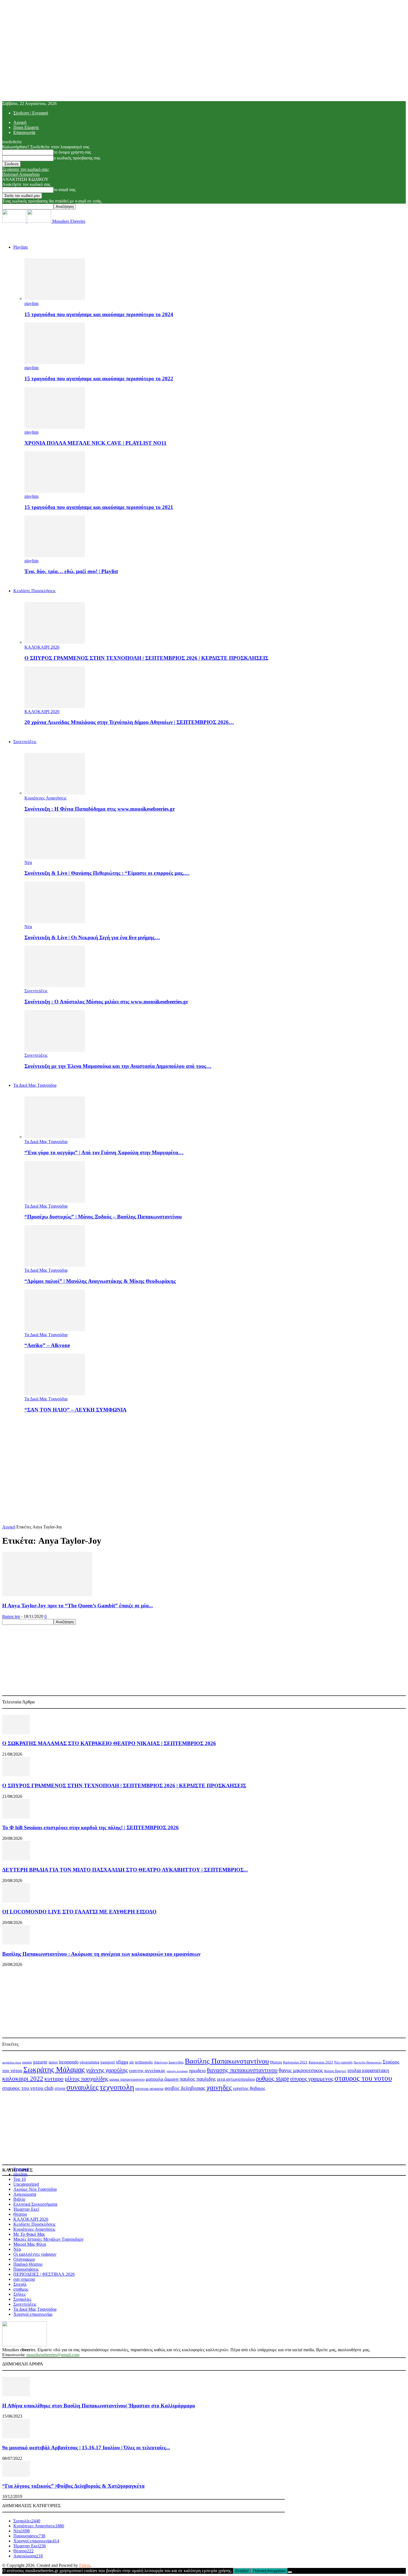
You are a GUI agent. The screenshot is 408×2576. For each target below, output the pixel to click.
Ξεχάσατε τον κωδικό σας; (26, 169)
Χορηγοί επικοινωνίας (33, 2314)
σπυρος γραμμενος (312, 2079)
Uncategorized (26, 2184)
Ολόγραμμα (24, 2259)
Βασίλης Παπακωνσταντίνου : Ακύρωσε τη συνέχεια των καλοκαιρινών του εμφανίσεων (101, 1954)
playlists (32, 303)
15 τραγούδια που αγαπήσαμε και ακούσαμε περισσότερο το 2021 (99, 507)
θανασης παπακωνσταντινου (242, 2070)
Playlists (21, 247)
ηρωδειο (197, 2070)
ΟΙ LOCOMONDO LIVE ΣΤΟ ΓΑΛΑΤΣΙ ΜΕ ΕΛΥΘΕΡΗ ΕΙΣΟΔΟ (79, 1912)
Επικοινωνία (24, 132)
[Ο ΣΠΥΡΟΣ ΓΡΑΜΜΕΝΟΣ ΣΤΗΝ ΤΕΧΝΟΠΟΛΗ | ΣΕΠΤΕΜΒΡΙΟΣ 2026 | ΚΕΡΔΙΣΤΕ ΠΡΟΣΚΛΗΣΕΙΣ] (55, 642)
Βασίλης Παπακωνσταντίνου (227, 2061)
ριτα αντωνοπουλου (236, 2079)
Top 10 (20, 2179)
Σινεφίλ (20, 2284)
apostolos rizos (12, 2062)
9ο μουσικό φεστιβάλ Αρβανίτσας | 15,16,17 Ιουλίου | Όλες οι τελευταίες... (86, 2448)
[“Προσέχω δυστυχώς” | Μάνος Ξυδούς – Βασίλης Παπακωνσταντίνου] (55, 1201)
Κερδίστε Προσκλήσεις (34, 2224)
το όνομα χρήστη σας (72, 152)
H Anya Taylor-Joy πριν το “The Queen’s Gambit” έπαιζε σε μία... (78, 1606)
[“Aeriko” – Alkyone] (55, 1330)
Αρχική (20, 122)
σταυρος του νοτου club (28, 2088)
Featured (21, 2169)
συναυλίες (82, 2087)
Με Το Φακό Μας (29, 2234)
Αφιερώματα (25, 2194)
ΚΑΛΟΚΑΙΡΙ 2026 (42, 647)
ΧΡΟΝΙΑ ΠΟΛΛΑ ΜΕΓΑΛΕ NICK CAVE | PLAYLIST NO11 (95, 443)
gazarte (40, 2062)
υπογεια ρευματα (149, 2088)
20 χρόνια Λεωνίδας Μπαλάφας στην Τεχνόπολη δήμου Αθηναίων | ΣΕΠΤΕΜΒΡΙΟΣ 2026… (129, 722)
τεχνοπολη (117, 2087)
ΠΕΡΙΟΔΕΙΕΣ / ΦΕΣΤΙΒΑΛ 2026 (44, 2274)
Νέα (28, 862)
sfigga (122, 2062)
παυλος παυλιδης (198, 2079)
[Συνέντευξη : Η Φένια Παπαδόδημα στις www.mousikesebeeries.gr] (55, 793)
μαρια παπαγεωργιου (127, 2079)
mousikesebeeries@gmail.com (53, 2355)
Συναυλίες (22, 2299)
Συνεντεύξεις (25, 742)
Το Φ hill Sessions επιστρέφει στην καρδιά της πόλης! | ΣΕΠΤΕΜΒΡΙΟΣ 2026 (90, 1827)
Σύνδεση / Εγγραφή (31, 113)
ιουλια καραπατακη (368, 2070)
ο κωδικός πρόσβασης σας (77, 158)
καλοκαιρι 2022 (23, 2079)
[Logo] (15, 221)
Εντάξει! (242, 2571)
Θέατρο (276, 2062)
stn (132, 2062)
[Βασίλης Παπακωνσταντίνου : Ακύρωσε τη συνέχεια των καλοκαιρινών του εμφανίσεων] (16, 1943)
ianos (53, 2062)
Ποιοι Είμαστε (26, 127)
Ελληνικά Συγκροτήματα (35, 2204)
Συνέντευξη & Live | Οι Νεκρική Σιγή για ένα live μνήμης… (92, 937)
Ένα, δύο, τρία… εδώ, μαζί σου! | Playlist (71, 571)
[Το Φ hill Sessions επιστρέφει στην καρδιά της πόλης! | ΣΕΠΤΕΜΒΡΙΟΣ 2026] (16, 1817)
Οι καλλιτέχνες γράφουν (35, 2254)
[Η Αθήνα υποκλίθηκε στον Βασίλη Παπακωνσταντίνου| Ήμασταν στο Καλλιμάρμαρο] (16, 2395)
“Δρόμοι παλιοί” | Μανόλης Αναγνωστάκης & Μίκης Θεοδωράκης (100, 1281)
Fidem (85, 2565)
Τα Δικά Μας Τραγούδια (35, 1085)
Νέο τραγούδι (343, 2062)
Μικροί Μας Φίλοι (30, 2244)
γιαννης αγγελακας (147, 2071)
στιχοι (60, 2088)
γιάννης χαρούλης (107, 2070)
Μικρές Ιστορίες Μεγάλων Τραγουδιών (48, 2239)
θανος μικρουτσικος (301, 2070)
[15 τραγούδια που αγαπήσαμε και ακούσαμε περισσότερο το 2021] (55, 491)
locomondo (69, 2062)
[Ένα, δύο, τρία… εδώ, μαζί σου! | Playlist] (55, 556)
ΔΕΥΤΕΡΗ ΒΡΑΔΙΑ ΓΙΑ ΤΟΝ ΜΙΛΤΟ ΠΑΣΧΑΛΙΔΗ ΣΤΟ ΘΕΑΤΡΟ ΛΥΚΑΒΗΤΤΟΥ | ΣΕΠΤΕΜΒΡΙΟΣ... (125, 1870)
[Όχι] (290, 2572)
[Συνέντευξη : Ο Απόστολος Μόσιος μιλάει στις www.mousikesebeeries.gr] (55, 986)
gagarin (27, 2062)
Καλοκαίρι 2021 (295, 2062)
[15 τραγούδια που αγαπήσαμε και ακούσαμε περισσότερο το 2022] (55, 363)
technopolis (144, 2062)
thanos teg (11, 1616)
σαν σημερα (24, 2279)
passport (108, 2062)
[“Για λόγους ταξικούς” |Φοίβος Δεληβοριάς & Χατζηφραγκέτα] (16, 2475)
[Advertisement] (204, 1457)
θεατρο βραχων (335, 2071)
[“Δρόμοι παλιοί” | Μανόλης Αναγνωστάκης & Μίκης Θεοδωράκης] (55, 1265)
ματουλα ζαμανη (162, 2079)
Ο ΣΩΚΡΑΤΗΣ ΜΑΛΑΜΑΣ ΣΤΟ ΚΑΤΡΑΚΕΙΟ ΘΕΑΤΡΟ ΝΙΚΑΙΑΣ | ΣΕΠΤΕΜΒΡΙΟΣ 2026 (109, 1743)
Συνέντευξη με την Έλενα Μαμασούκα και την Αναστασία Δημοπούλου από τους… (118, 1066)
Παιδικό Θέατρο (28, 2264)
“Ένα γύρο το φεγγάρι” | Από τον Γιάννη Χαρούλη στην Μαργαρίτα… (104, 1152)
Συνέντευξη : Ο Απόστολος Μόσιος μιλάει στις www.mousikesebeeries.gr (106, 1002)
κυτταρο (54, 2079)
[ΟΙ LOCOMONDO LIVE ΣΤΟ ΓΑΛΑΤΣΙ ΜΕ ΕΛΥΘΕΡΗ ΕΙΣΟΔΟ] (16, 1901)
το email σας (65, 190)
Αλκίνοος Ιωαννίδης (169, 2062)
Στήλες (19, 2294)
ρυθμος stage (272, 2078)
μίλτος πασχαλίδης (86, 2079)
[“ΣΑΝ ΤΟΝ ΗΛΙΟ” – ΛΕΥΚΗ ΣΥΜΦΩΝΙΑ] (55, 1394)
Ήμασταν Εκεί (26, 2209)
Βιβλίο (19, 2199)
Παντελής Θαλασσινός (368, 2062)
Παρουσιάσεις (26, 2269)
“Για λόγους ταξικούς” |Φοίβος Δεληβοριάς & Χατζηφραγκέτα (73, 2486)
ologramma (90, 2062)
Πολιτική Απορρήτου (21, 174)
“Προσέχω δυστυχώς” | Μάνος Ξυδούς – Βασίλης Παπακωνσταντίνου (103, 1217)
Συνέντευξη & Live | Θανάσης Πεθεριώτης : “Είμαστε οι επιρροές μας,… (107, 873)
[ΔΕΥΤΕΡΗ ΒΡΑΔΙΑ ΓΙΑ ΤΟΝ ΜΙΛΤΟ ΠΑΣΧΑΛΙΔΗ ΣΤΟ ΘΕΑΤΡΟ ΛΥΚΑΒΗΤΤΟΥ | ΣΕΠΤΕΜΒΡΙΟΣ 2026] (16, 1859)
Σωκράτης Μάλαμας (54, 2070)
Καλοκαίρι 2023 (321, 2062)
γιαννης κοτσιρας (177, 2071)
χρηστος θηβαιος (249, 2088)
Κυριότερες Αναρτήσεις (45, 798)
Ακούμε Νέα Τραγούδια (35, 2189)
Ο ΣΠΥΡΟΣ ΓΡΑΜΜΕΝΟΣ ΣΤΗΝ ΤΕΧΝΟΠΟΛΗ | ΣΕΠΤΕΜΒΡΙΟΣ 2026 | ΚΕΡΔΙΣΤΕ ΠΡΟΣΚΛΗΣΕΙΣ (146, 658)
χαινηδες (219, 2087)
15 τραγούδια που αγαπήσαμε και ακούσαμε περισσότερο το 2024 (99, 314)
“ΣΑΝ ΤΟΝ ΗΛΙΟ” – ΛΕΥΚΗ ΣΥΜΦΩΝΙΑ (75, 1410)
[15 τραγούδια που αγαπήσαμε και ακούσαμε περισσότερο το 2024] (55, 298)
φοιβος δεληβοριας (185, 2088)
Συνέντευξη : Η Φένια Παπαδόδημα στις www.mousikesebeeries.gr (100, 809)
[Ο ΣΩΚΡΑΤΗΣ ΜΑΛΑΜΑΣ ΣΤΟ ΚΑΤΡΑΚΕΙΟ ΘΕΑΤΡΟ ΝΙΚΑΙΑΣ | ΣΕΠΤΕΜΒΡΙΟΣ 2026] (16, 1733)
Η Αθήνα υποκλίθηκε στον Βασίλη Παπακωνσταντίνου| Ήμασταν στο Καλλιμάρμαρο (99, 2406)
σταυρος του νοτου (363, 2078)
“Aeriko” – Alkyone (47, 1345)
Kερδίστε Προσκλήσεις (34, 591)
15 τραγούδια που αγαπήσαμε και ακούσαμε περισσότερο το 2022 (99, 378)
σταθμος (21, 2289)
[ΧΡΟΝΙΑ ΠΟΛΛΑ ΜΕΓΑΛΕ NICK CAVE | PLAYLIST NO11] (55, 427)
